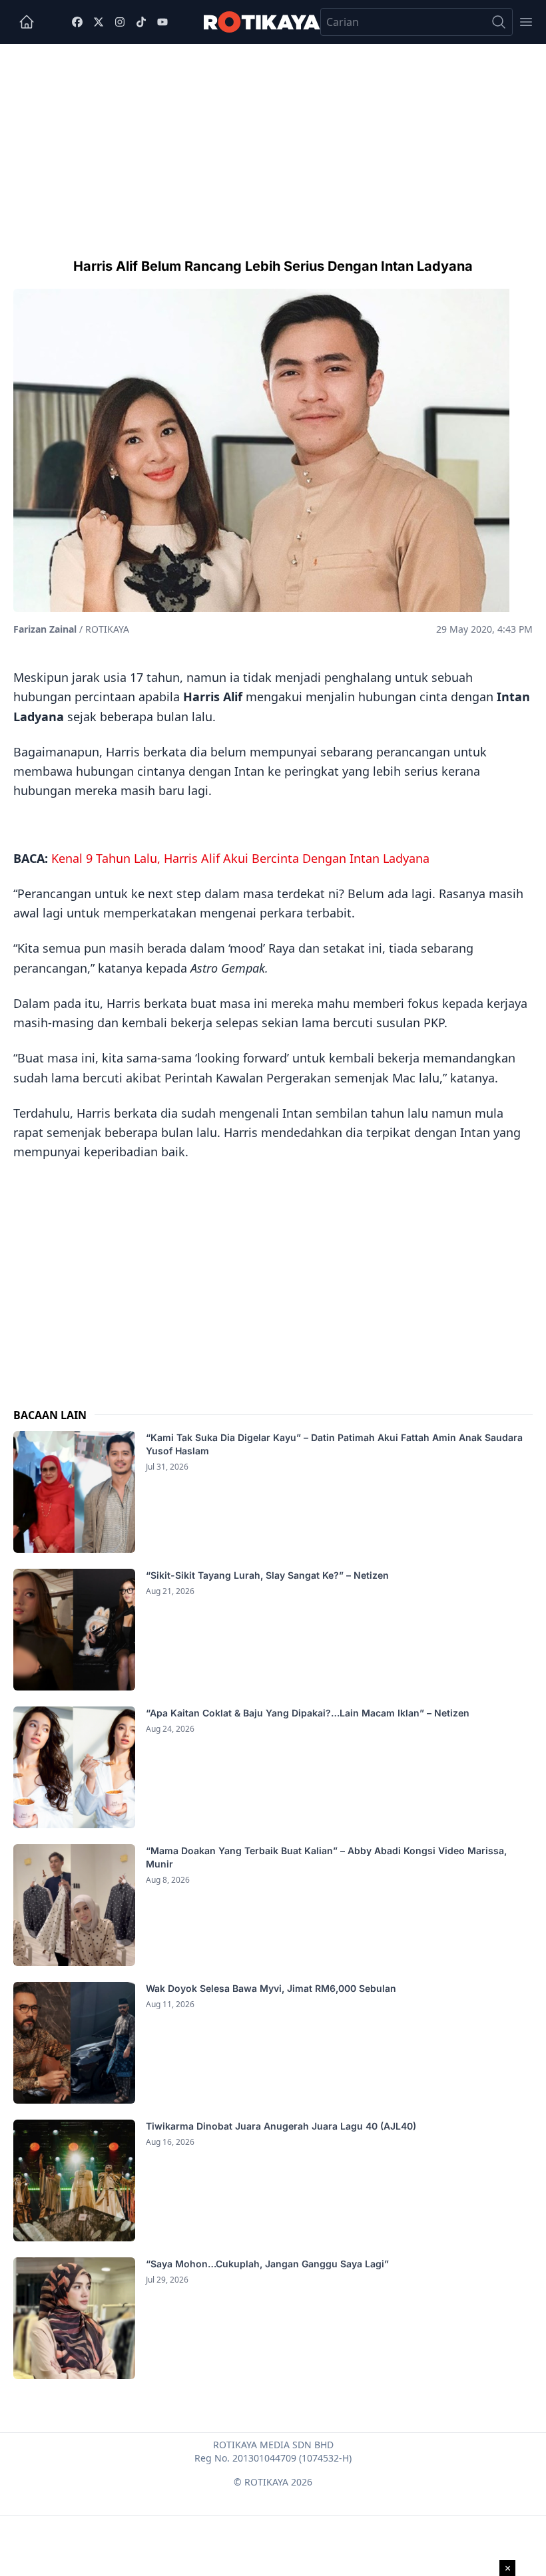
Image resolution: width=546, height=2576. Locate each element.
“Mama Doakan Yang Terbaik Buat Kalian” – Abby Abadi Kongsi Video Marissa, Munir (326, 1857)
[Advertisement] (273, 144)
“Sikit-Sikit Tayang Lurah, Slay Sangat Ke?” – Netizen (269, 1575)
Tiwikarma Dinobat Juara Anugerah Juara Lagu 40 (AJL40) (281, 2126)
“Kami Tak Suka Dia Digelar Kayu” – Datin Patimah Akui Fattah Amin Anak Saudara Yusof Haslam (334, 1444)
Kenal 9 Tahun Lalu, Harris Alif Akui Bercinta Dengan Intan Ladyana (240, 858)
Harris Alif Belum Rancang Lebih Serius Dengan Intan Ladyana (273, 266)
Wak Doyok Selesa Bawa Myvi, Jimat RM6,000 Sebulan (271, 1988)
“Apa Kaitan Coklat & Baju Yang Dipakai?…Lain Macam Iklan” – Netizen (308, 1713)
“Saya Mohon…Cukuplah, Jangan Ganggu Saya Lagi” (269, 2264)
